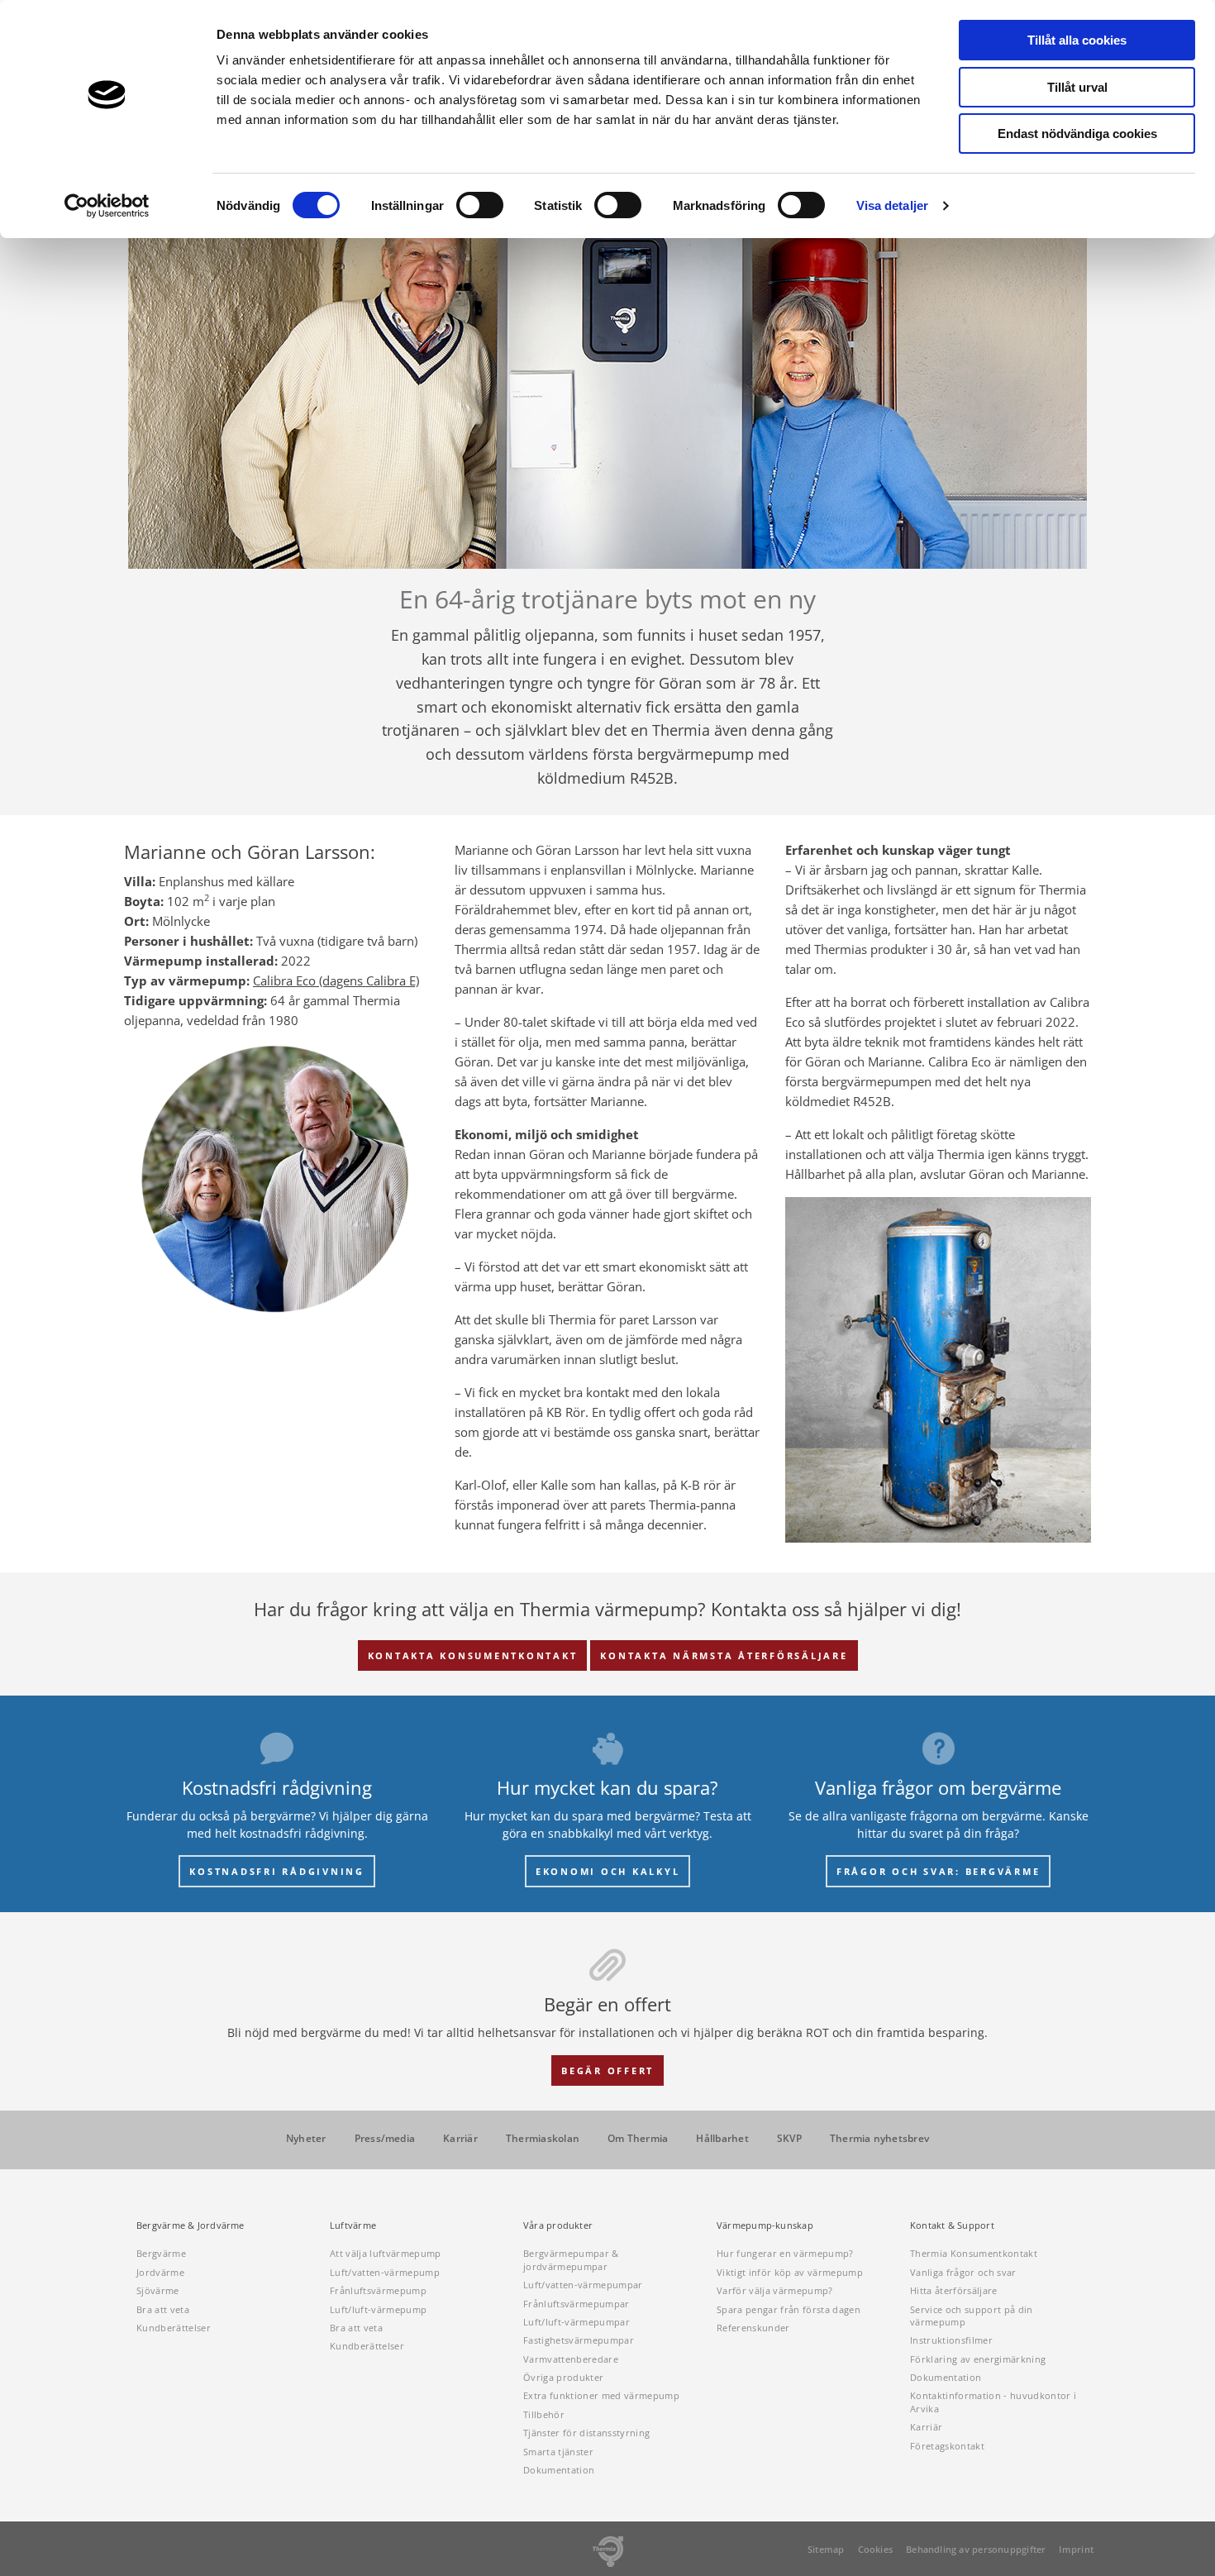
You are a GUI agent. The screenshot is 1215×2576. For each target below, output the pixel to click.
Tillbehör (544, 2414)
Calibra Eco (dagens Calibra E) (336, 980)
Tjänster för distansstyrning (586, 2433)
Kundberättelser (174, 2328)
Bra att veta (163, 2309)
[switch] (480, 205)
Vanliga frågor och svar (963, 2272)
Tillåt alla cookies (1077, 40)
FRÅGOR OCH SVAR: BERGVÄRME (939, 1871)
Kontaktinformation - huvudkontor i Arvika (993, 2402)
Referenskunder (753, 2328)
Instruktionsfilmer (951, 2340)
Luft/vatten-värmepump (385, 2272)
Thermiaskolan (543, 2139)
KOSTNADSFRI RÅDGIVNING (277, 1871)
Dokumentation (559, 2470)
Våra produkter (558, 2225)
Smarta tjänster (558, 2452)
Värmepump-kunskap (765, 2225)
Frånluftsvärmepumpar (577, 2304)
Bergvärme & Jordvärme (191, 2225)
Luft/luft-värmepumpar (577, 2322)
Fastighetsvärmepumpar (579, 2340)
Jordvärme (160, 2272)
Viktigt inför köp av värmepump (790, 2272)
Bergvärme (161, 2253)
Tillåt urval (1077, 87)
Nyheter (306, 2139)
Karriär (460, 2139)
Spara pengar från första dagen (789, 2309)
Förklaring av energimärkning (978, 2359)
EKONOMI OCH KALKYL (608, 1871)
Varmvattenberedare (571, 2359)
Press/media (385, 2139)
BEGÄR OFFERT (607, 2070)
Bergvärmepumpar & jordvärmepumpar (571, 2259)
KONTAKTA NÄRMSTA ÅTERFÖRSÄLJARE (724, 1655)
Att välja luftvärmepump (386, 2253)
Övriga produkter (563, 2377)
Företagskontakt (947, 2446)
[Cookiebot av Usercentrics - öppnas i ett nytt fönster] (107, 206)
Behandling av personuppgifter (976, 2549)
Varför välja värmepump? (775, 2290)
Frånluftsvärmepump (378, 2290)
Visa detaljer (892, 205)
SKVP (789, 2139)
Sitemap (826, 2549)
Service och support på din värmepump (972, 2316)
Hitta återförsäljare (954, 2290)
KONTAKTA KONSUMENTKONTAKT (473, 1655)
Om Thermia (638, 2139)
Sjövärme (158, 2290)
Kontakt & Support (952, 2225)
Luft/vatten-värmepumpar (583, 2285)
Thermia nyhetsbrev (879, 2139)
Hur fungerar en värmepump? (785, 2253)
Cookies (876, 2549)
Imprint (1076, 2549)
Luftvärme (353, 2225)
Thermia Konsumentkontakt (974, 2253)
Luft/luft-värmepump (378, 2309)
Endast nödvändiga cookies (1077, 134)
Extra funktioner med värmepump (601, 2395)
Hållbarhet (722, 2139)
